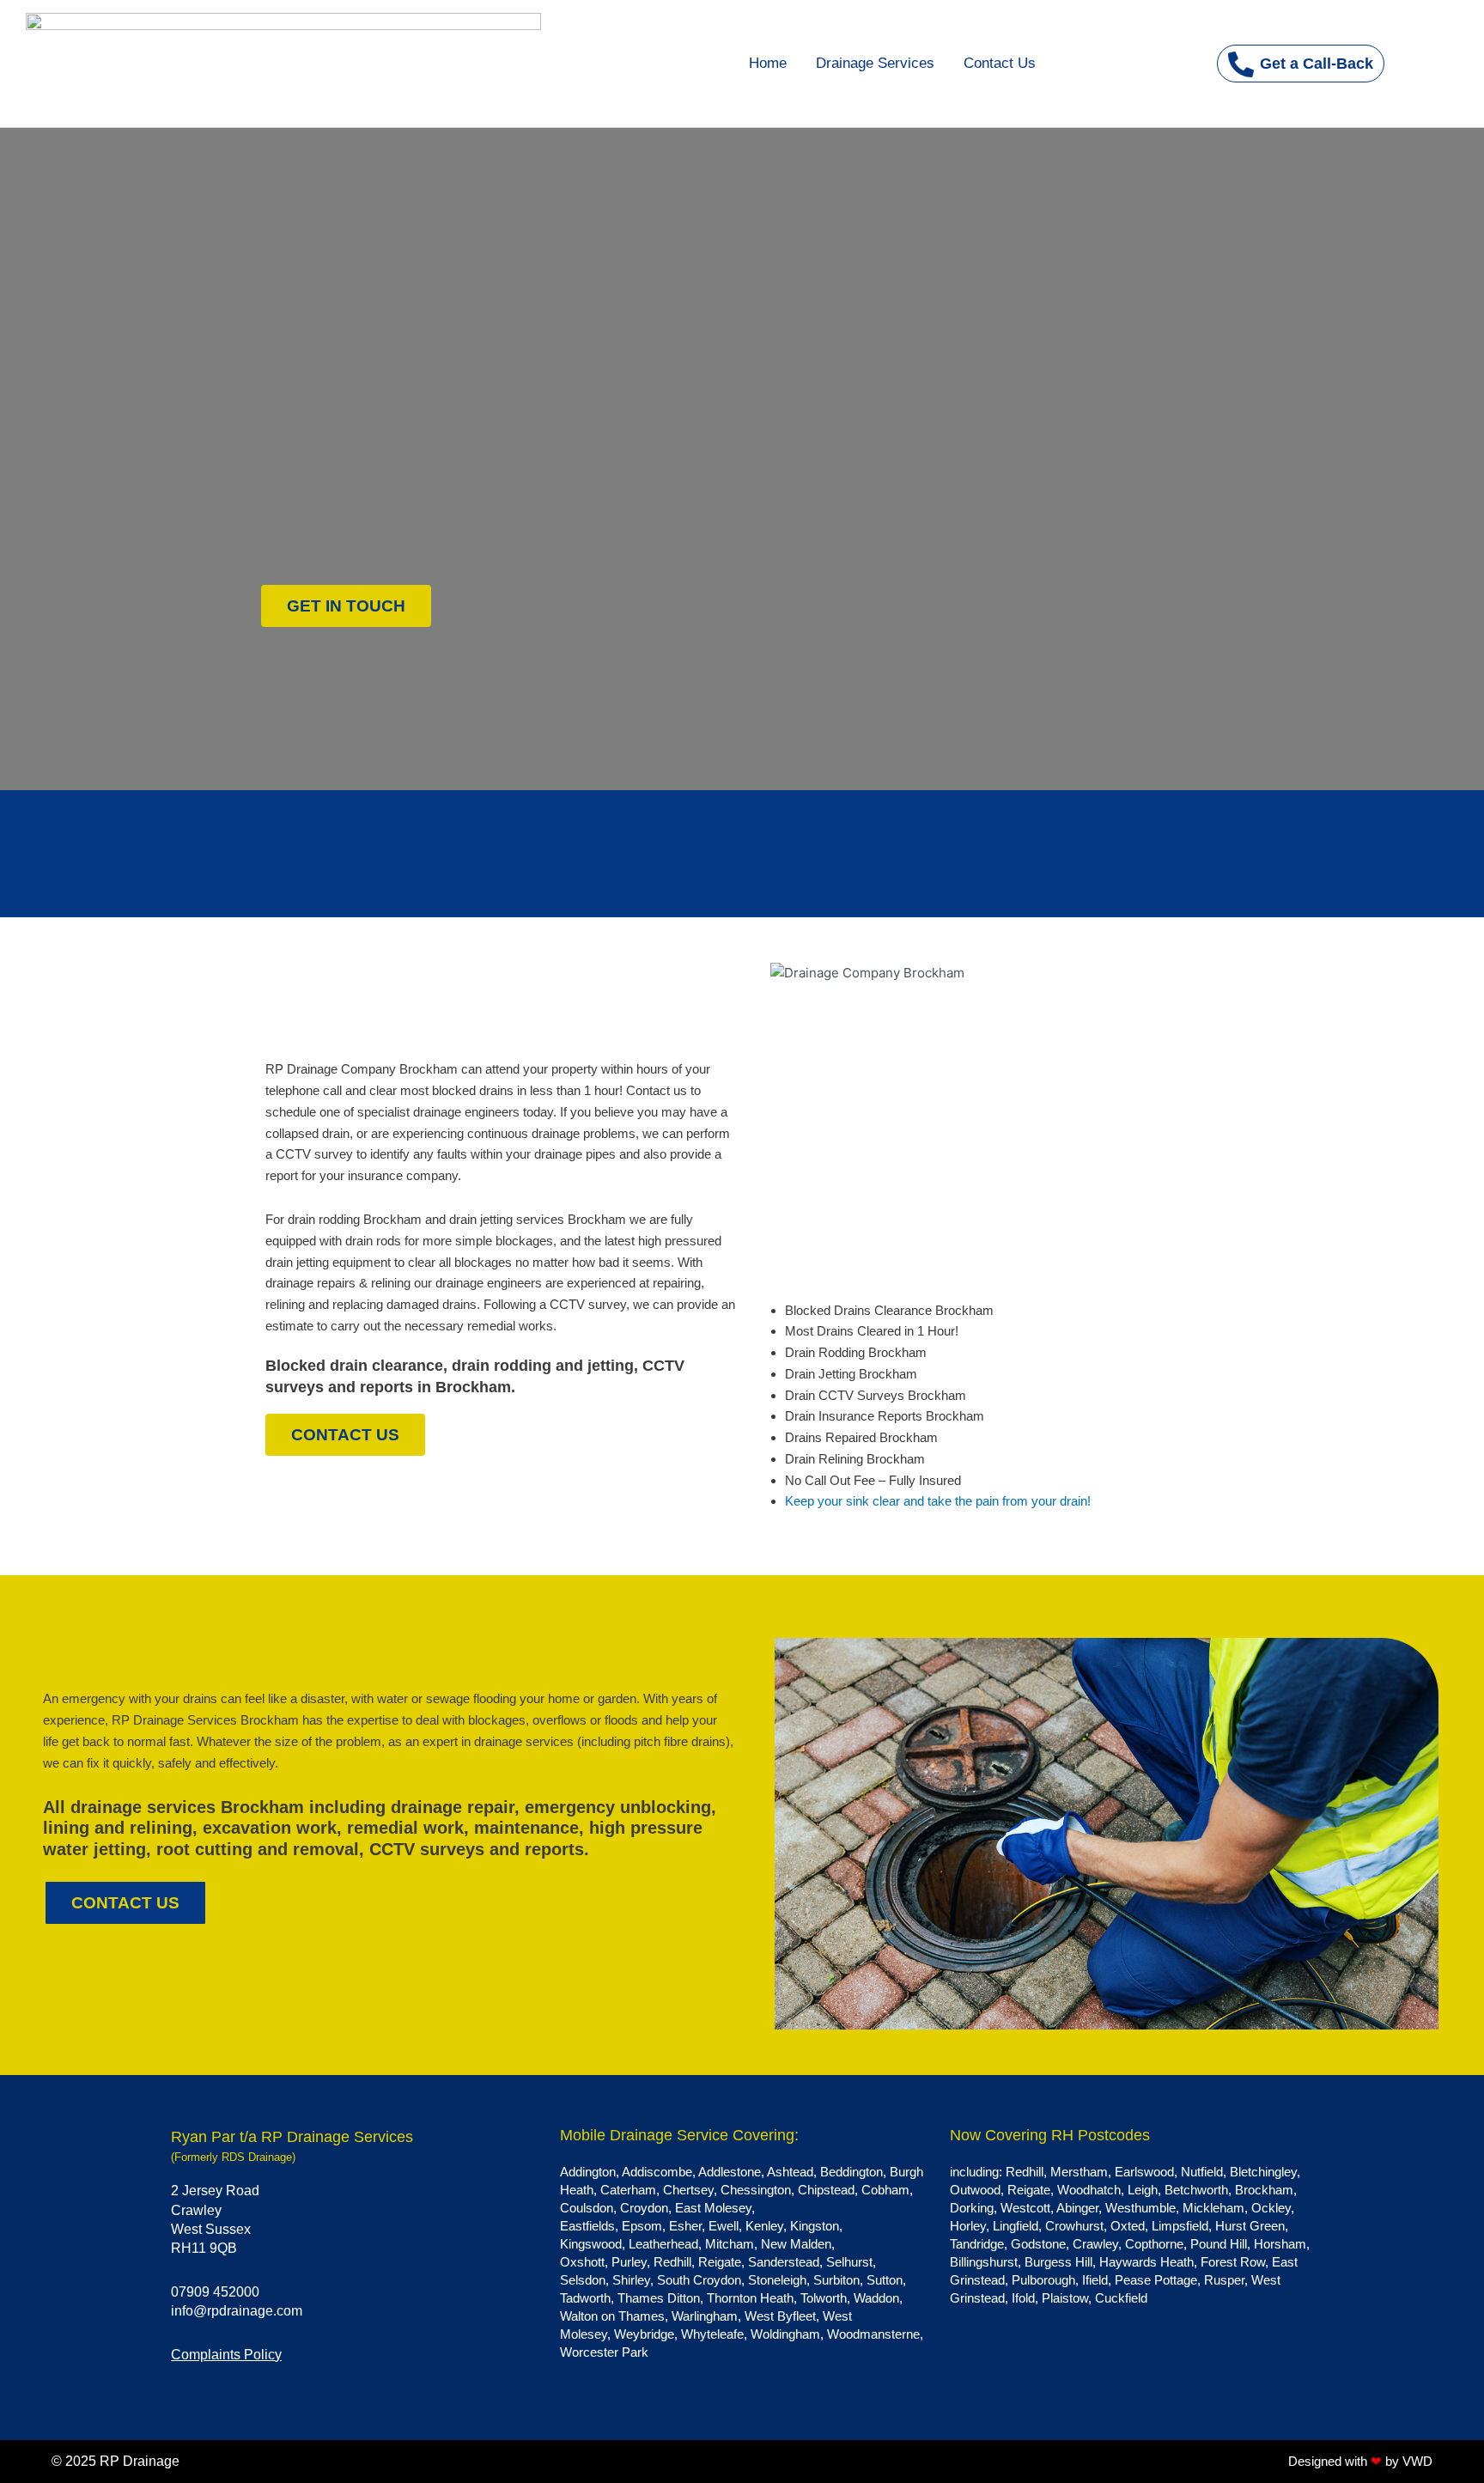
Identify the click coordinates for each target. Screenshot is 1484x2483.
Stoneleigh (777, 2280)
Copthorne (1154, 2244)
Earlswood (1144, 2172)
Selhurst (849, 2262)
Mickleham (1213, 2208)
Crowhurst (1074, 2226)
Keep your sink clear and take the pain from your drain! (938, 1501)
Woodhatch (1089, 2190)
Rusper (1224, 2280)
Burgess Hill (1058, 2262)
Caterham (628, 2190)
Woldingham (785, 2334)
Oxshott (582, 2262)
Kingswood (591, 2244)
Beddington (851, 2172)
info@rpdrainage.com (237, 2311)
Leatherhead (663, 2244)
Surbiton (836, 2280)
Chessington (756, 2190)
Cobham (885, 2190)
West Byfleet (780, 2316)
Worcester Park (604, 2352)
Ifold (1023, 2298)
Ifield (1095, 2280)
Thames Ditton (659, 2298)
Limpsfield (1180, 2226)
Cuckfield (1121, 2298)
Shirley (631, 2280)
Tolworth (824, 2298)
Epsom (642, 2226)
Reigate (720, 2262)
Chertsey (688, 2190)
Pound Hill (1219, 2244)
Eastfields (587, 2226)
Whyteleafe (712, 2334)
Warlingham (705, 2316)
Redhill (672, 2262)
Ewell (724, 2226)
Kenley (764, 2226)
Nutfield (1202, 2172)
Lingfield (1016, 2226)
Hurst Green (1250, 2226)
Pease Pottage (1156, 2280)
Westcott (1025, 2208)
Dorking (972, 2208)
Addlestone (730, 2172)
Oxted (1128, 2226)
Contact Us (1000, 63)
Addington (588, 2172)
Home (768, 63)
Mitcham (730, 2244)
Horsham (1280, 2244)
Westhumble (1140, 2208)
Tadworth (585, 2298)
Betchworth (1196, 2190)
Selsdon (583, 2280)
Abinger (1077, 2208)
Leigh (1143, 2190)
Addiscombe (657, 2172)
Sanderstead (784, 2262)
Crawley (1095, 2244)
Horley (968, 2226)
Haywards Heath (1146, 2262)
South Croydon (699, 2280)
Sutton (885, 2280)
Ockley (1271, 2208)
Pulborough (1043, 2280)
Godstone (1038, 2244)
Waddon (876, 2298)
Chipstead (826, 2190)
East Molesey (713, 2208)
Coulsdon (587, 2208)
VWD (1417, 2461)
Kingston (815, 2226)
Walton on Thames (612, 2316)
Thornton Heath (750, 2298)
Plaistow (1065, 2298)
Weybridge (644, 2334)
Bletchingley (1263, 2172)
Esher (685, 2226)
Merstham (1079, 2172)
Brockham (1264, 2190)
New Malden (796, 2244)
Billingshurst (984, 2262)
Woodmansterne (873, 2334)
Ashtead (790, 2172)
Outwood (975, 2190)
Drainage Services (875, 63)
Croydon (644, 2208)
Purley (629, 2262)
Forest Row (1233, 2262)
